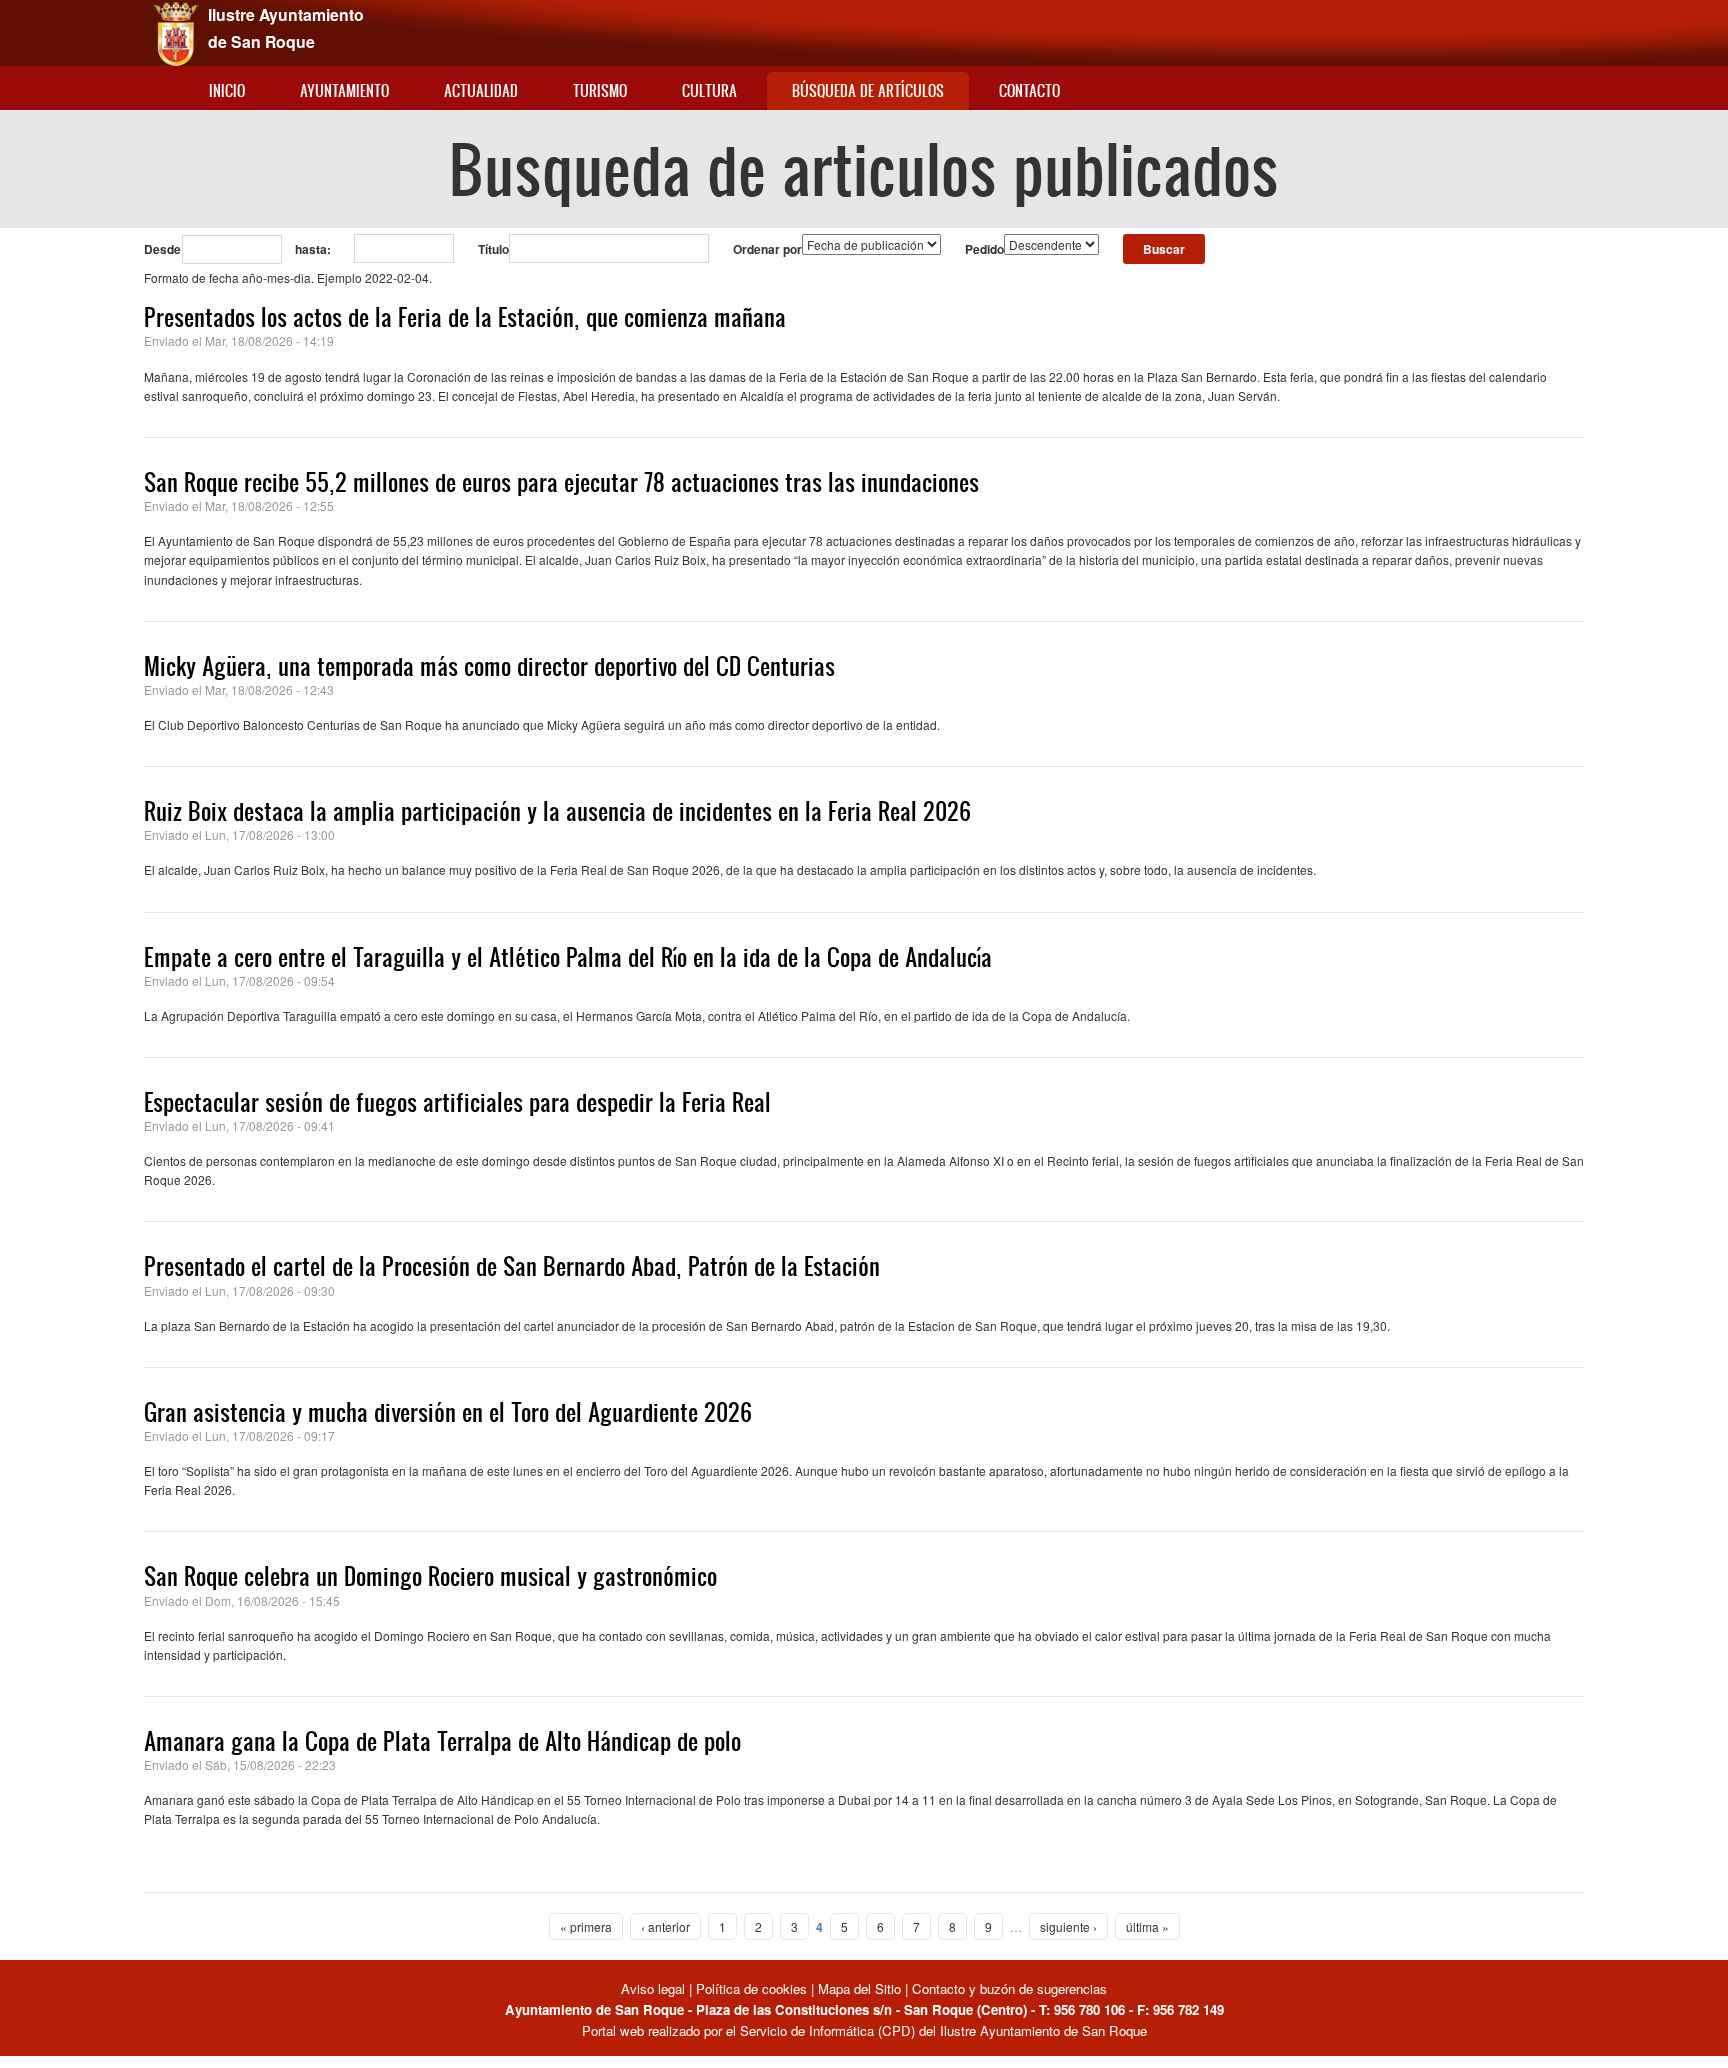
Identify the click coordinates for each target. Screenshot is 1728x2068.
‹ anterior (665, 1926)
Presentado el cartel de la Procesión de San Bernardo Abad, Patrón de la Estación (512, 1266)
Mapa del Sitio (859, 1988)
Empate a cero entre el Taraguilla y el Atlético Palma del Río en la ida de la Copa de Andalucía (568, 957)
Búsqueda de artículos (868, 90)
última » (1147, 1926)
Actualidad (481, 90)
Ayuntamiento (344, 90)
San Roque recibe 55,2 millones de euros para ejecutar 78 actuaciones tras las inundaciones (561, 482)
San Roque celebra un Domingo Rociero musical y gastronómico (430, 1576)
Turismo (600, 90)
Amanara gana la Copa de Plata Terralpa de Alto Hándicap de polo (442, 1741)
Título (493, 249)
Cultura (709, 90)
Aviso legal (655, 1988)
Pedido (984, 249)
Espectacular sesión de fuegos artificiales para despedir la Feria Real (457, 1102)
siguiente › (1068, 1926)
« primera (586, 1926)
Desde (162, 249)
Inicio (227, 90)
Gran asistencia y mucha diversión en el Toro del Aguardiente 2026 (448, 1412)
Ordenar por (767, 249)
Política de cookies (751, 1988)
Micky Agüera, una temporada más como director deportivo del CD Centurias (489, 666)
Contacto (1029, 90)
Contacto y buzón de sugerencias (1009, 1988)
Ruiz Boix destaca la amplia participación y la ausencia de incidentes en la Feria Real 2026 (557, 811)
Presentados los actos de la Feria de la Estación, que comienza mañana (465, 317)
